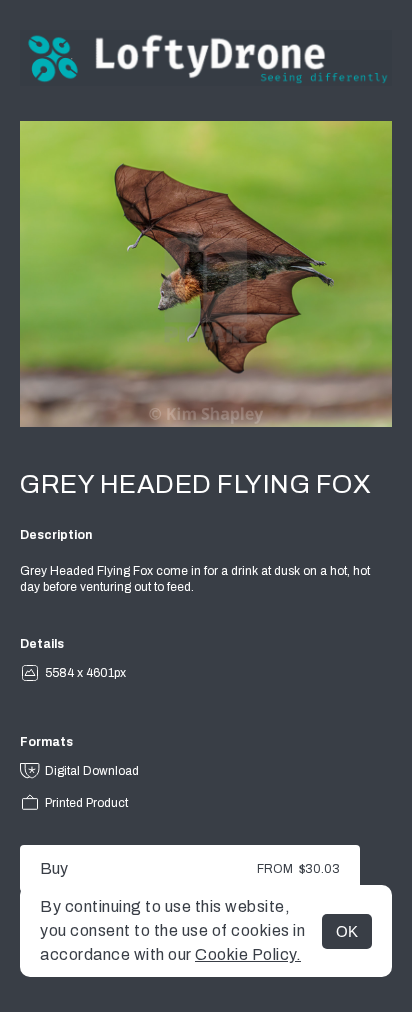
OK (347, 931)
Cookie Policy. (248, 954)
